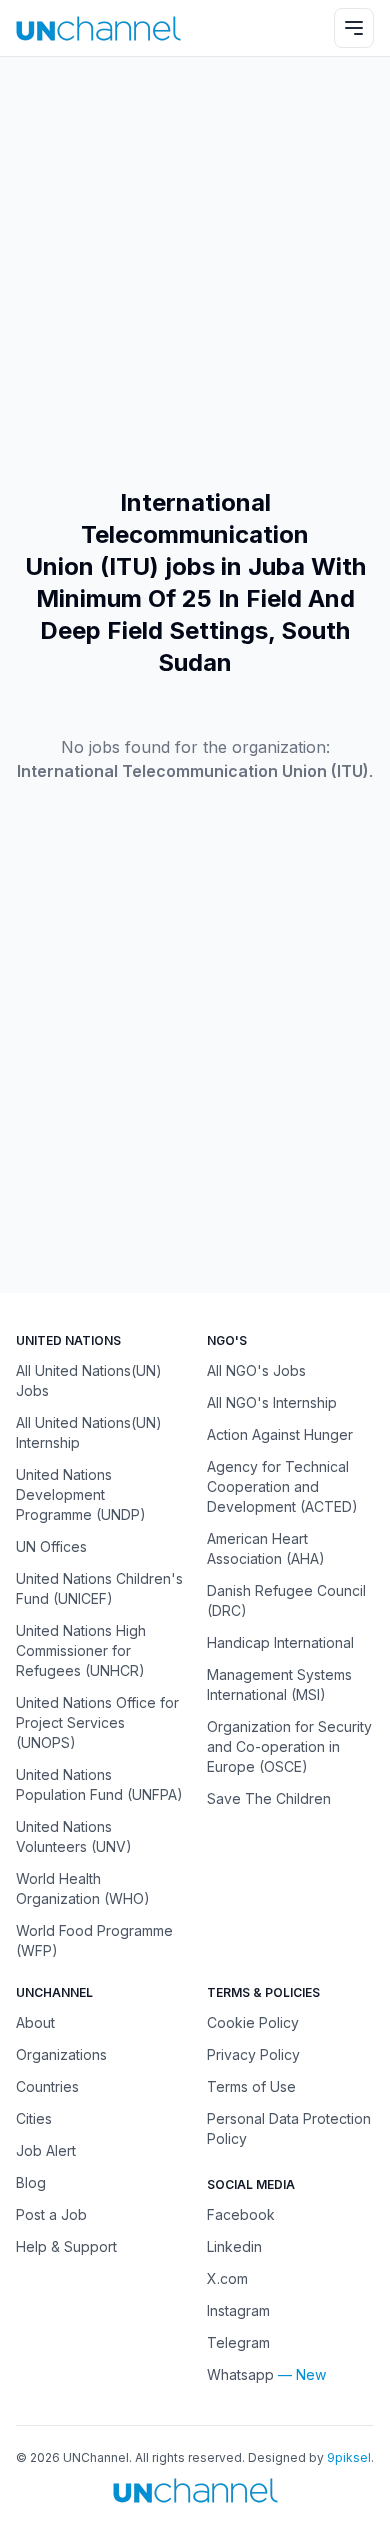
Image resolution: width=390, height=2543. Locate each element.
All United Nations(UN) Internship (89, 1432)
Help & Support (66, 2246)
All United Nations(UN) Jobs (89, 1380)
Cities (34, 2118)
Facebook (241, 2214)
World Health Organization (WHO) (83, 1888)
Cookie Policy (253, 2022)
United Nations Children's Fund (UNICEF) (99, 1588)
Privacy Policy (253, 2054)
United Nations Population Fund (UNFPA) (99, 1784)
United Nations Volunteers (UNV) (74, 1836)
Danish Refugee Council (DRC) (286, 1600)
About (35, 2022)
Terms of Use (251, 2086)
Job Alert (46, 2150)
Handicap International (280, 1642)
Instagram (238, 2310)
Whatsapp (240, 2374)
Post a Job (51, 2214)
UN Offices (51, 1546)
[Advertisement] (195, 272)
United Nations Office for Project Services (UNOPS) (97, 1722)
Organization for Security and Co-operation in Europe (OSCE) (289, 1746)
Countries (47, 2086)
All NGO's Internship (272, 1402)
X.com (227, 2278)
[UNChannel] (98, 28)
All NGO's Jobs (256, 1370)
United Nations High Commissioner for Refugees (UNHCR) (81, 1650)
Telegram (238, 2342)
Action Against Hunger (280, 1434)
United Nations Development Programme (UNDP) (81, 1494)
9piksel (349, 2457)
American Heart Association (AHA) (266, 1548)
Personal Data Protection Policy (289, 2128)
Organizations (61, 2054)
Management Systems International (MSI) (279, 1684)
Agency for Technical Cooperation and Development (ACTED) (282, 1486)
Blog (31, 2182)
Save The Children (269, 1798)
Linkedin (234, 2246)
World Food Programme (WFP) (94, 1940)
